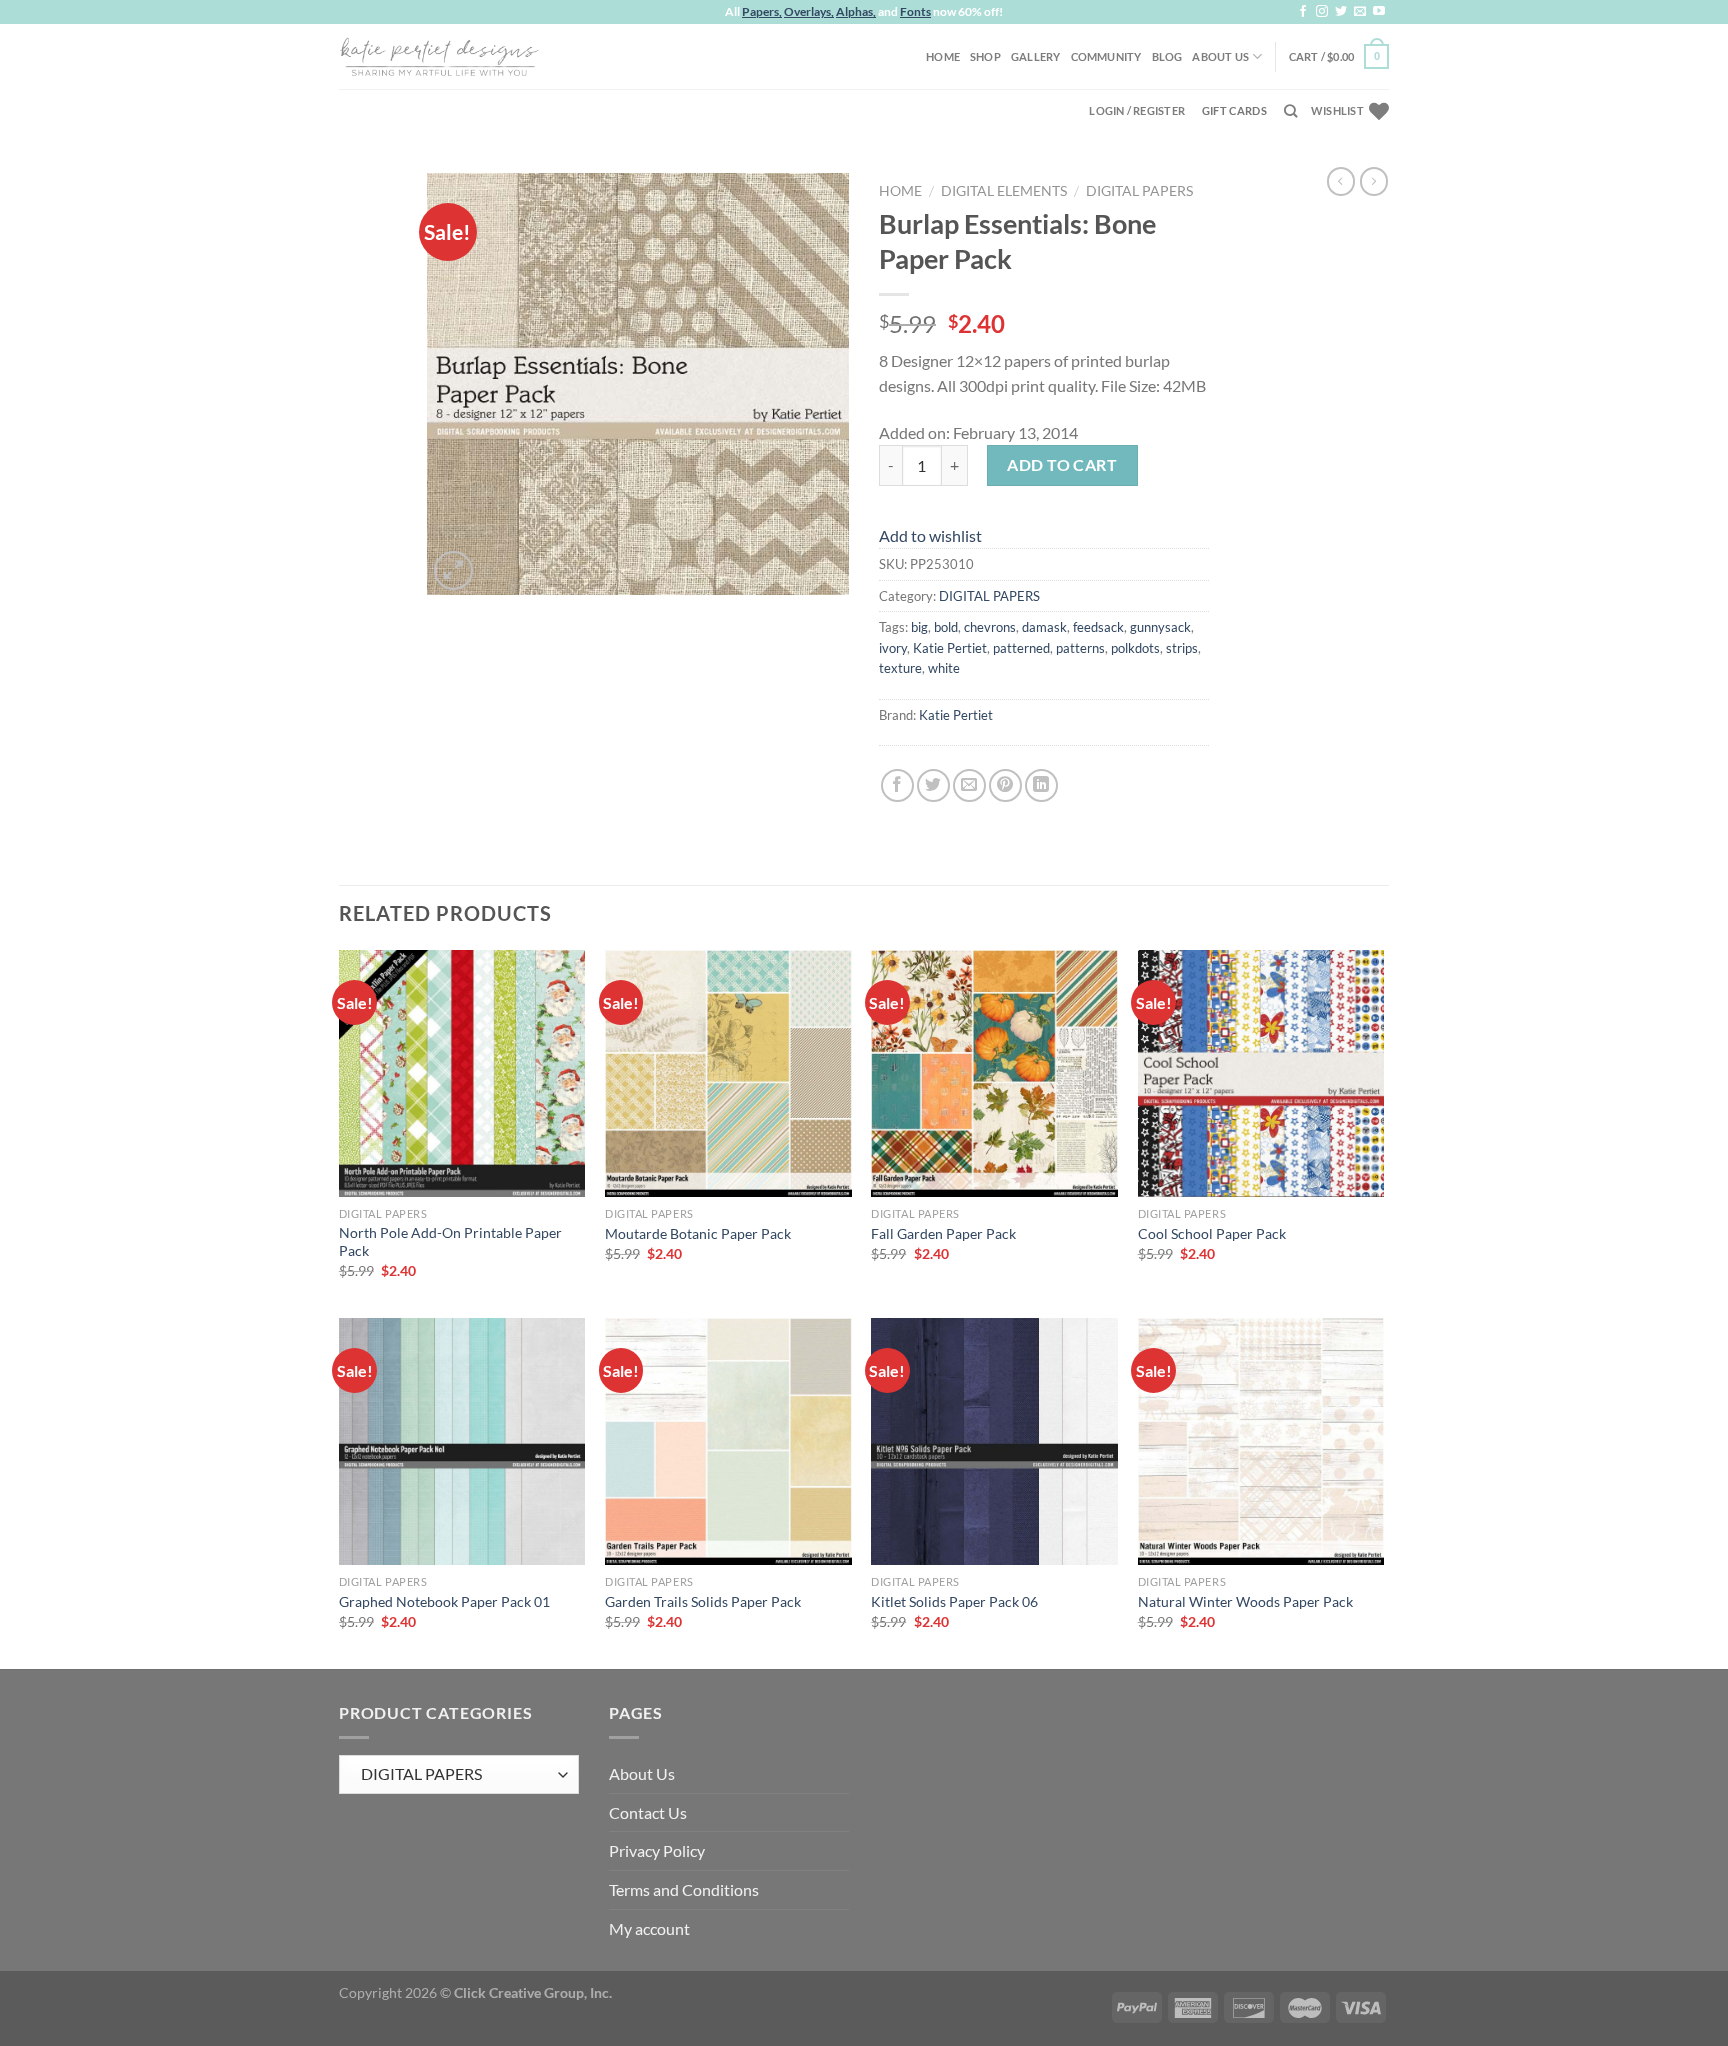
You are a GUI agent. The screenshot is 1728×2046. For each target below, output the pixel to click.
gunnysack (1160, 627)
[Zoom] (453, 570)
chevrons (990, 627)
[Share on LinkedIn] (1041, 785)
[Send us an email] (1360, 12)
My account (649, 1928)
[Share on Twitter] (933, 785)
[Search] (1290, 111)
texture (900, 668)
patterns (1080, 648)
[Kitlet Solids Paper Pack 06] (994, 1441)
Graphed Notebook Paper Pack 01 (444, 1601)
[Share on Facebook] (897, 785)
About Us (1220, 56)
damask (1044, 627)
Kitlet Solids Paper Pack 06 (954, 1601)
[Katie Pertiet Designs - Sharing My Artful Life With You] (439, 56)
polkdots (1135, 648)
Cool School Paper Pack (1212, 1233)
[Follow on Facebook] (1303, 12)
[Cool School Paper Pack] (1261, 1073)
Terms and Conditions (684, 1889)
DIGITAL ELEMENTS (1004, 191)
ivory (893, 648)
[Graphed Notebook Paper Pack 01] (462, 1441)
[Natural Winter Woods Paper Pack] (1261, 1441)
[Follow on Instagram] (1322, 12)
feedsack (1098, 627)
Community (1106, 56)
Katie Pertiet (950, 648)
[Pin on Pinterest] (1005, 785)
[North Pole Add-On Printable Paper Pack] (462, 1073)
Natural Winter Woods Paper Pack (1245, 1601)
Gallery (1036, 56)
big (919, 627)
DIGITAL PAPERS (1139, 191)
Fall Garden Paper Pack (943, 1233)
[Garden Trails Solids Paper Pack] (728, 1441)
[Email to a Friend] (969, 785)
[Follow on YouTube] (1379, 12)
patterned (1021, 648)
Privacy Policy (657, 1850)
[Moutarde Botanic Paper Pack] (728, 1073)
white (944, 668)
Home (943, 56)
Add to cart (1062, 464)
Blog (1167, 56)
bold (946, 627)
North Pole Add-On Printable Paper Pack (450, 1242)
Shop (985, 56)
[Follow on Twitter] (1341, 12)
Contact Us (648, 1812)
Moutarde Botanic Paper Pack (698, 1233)
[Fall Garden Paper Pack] (994, 1073)
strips (1182, 648)
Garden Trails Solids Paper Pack (703, 1601)
